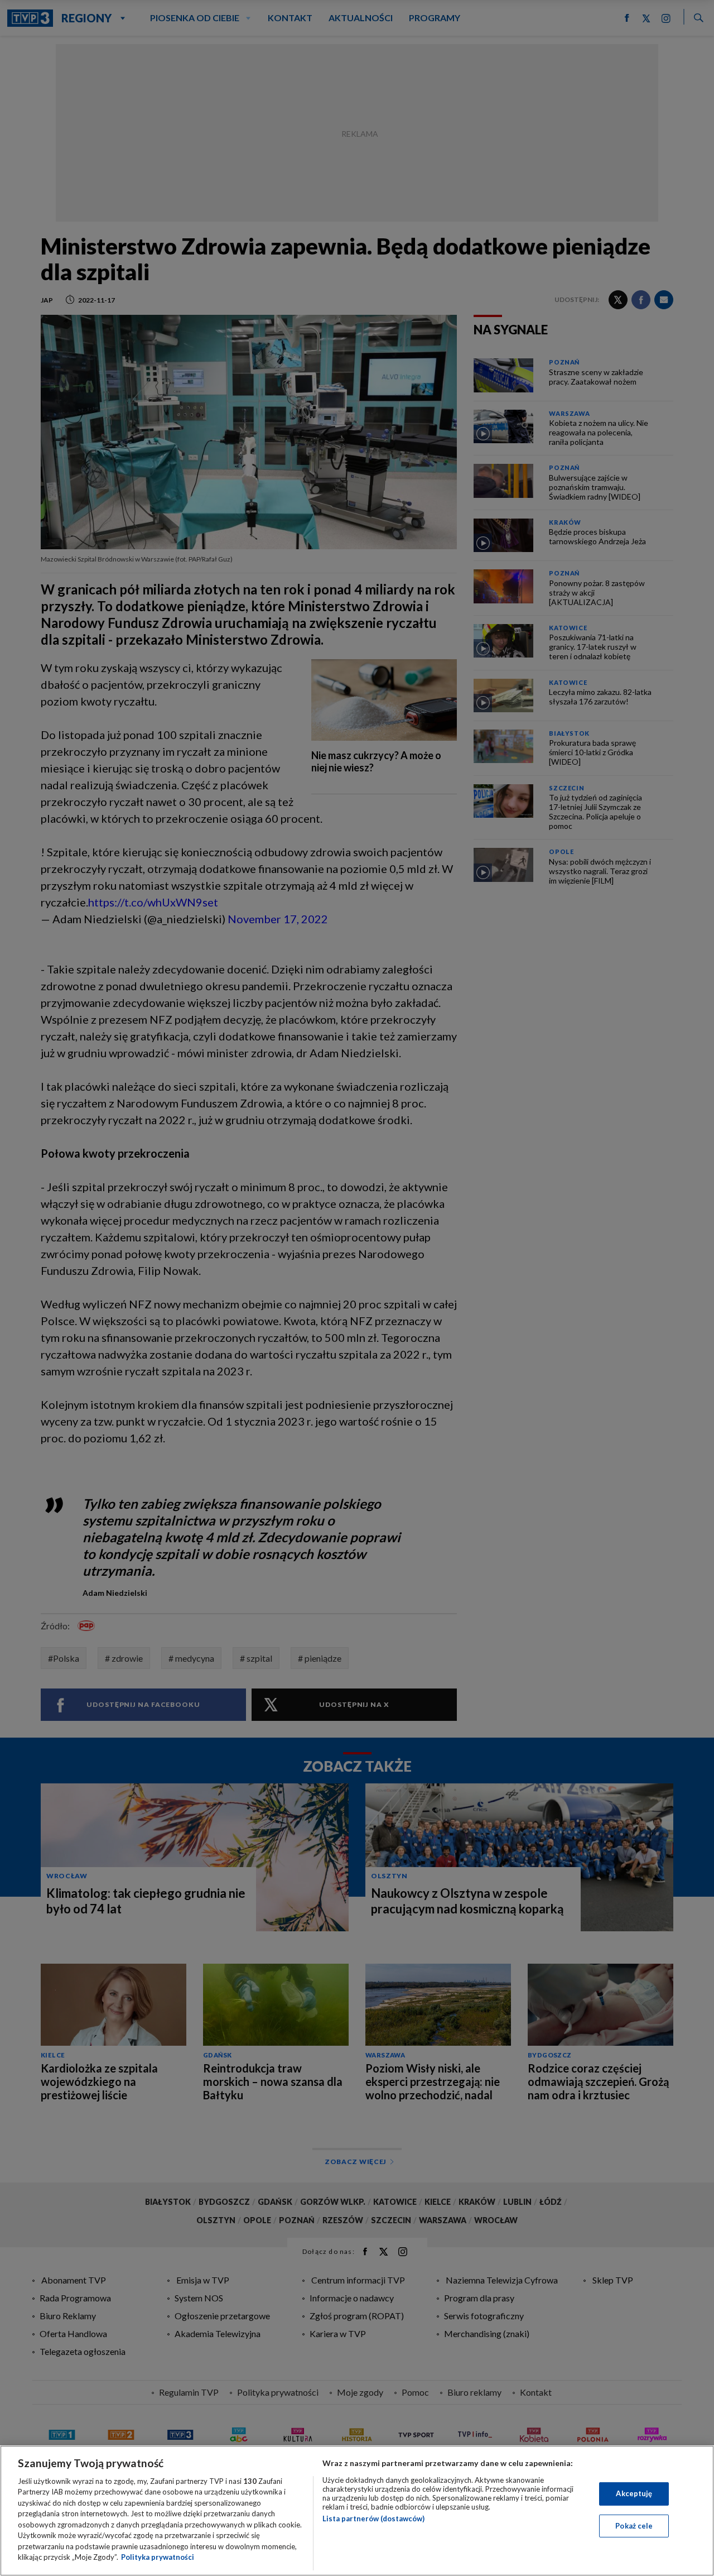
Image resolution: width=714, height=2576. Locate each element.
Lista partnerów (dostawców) (373, 2519)
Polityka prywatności (158, 2557)
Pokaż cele (634, 2525)
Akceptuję (634, 2493)
